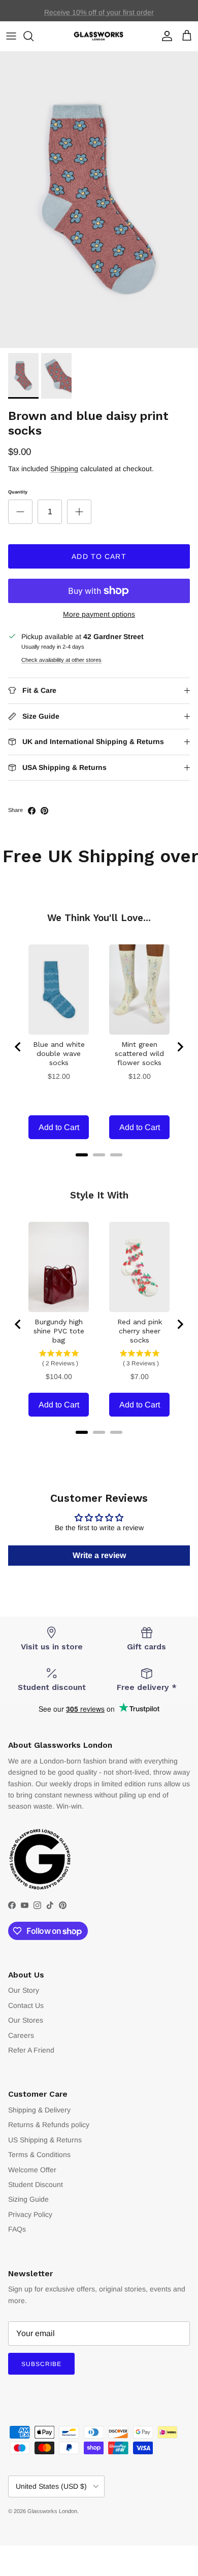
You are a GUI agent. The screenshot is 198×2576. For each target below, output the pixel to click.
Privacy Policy (30, 2214)
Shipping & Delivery (39, 2110)
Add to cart (99, 556)
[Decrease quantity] (20, 512)
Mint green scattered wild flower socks (139, 1053)
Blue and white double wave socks (59, 1053)
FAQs (17, 2229)
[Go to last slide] (18, 1047)
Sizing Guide (28, 2199)
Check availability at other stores (61, 660)
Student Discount (36, 2184)
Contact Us (26, 2005)
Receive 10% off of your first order (99, 11)
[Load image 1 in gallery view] (99, 200)
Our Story (24, 1990)
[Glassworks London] (99, 36)
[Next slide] (180, 1047)
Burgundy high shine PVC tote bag (59, 1331)
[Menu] (11, 36)
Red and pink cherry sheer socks (140, 1331)
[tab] (82, 1155)
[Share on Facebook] (32, 811)
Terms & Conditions (39, 2155)
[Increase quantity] (79, 512)
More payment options (99, 614)
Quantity (18, 492)
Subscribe (41, 2364)
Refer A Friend (31, 2050)
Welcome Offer (32, 2170)
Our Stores (26, 2020)
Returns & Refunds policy (49, 2125)
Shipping (64, 469)
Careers (21, 2035)
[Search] (34, 36)
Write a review (99, 1555)
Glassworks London (52, 2511)
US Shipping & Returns (45, 2140)
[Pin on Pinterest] (44, 811)
